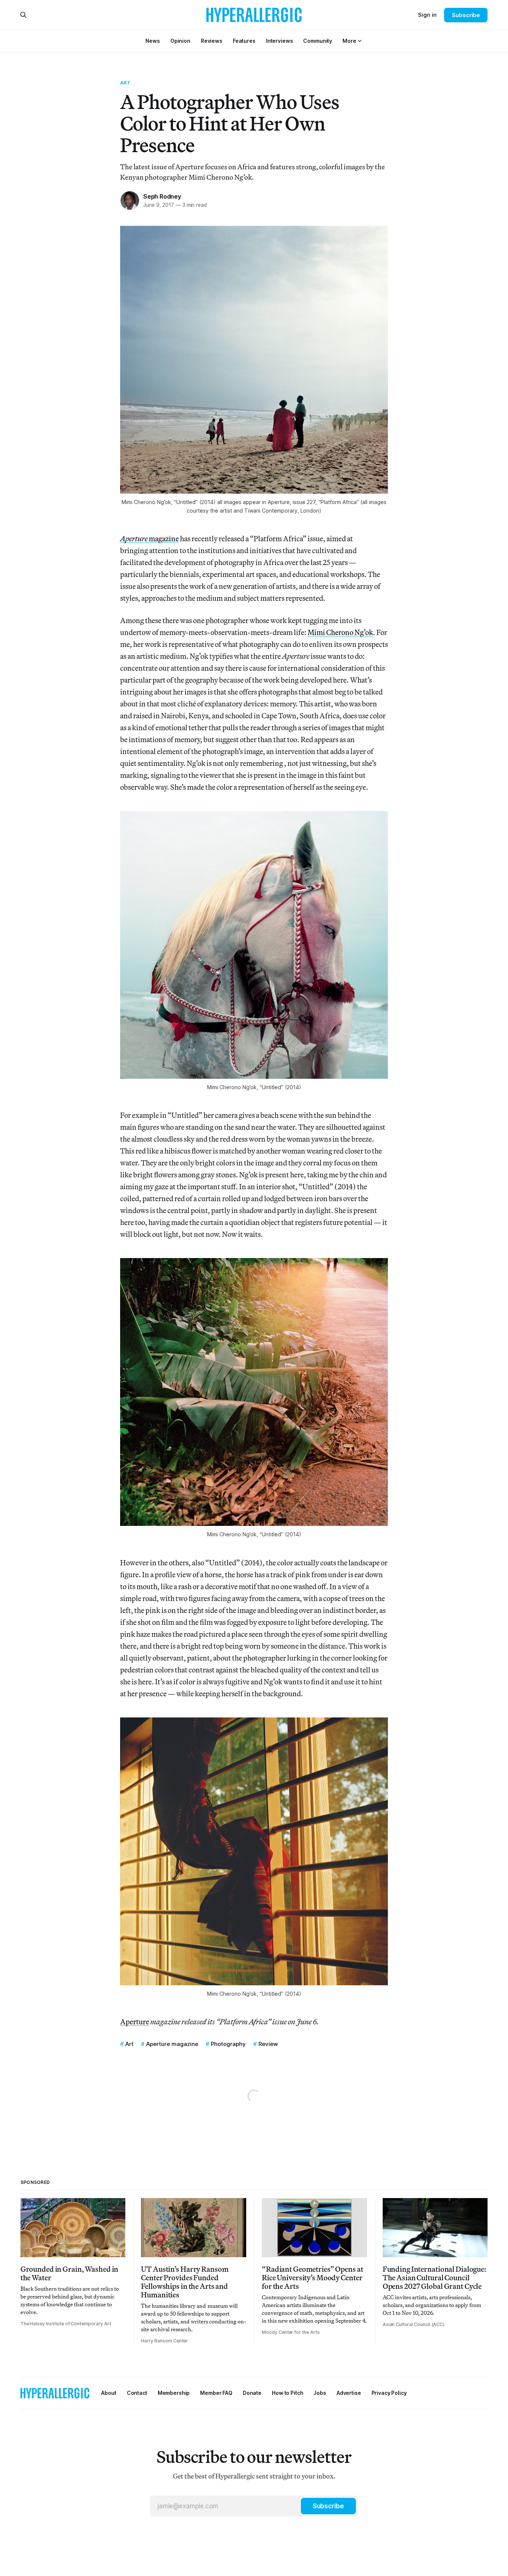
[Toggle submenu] (360, 41)
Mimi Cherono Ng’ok (340, 632)
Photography (228, 2044)
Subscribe (466, 15)
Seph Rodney (162, 196)
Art (125, 83)
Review (268, 2044)
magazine (149, 538)
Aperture (135, 2022)
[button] (349, 41)
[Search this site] (23, 15)
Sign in (427, 15)
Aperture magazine (172, 2044)
